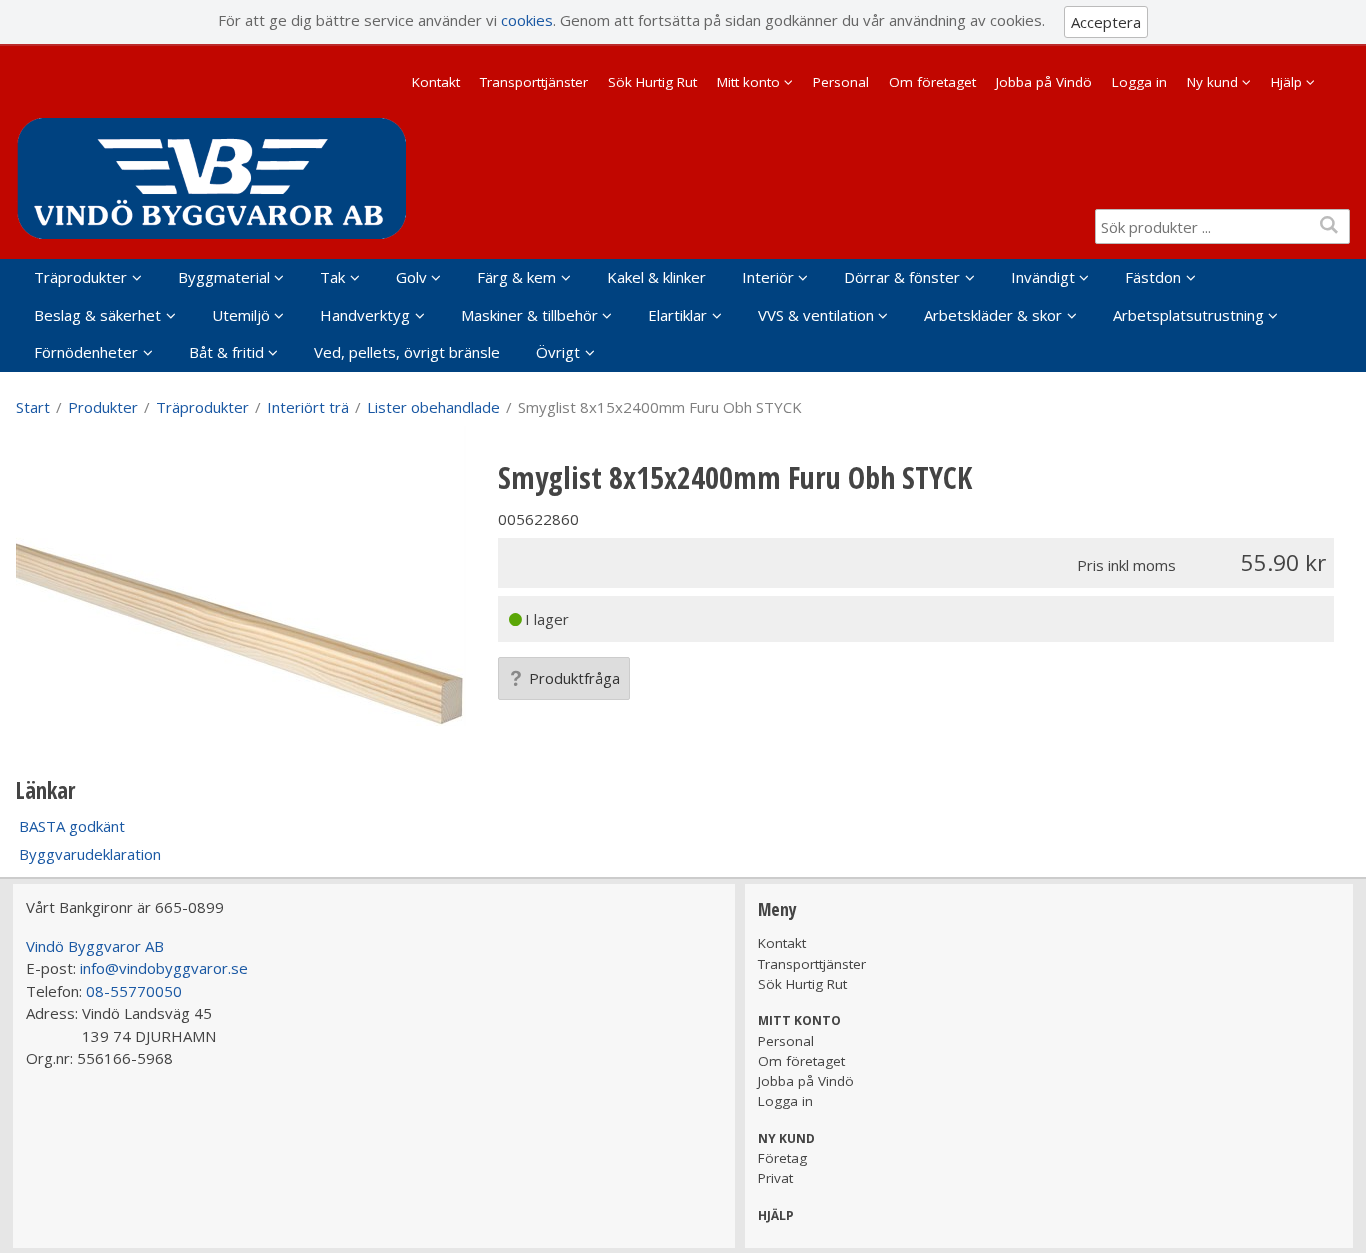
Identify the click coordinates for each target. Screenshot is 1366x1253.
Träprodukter (80, 277)
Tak (332, 277)
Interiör (768, 277)
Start (33, 407)
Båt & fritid (226, 352)
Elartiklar (677, 315)
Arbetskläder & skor (993, 315)
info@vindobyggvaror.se (164, 968)
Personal (841, 82)
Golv (411, 277)
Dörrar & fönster (902, 277)
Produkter (103, 407)
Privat (775, 1178)
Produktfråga (574, 678)
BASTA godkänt (72, 826)
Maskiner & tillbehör (529, 315)
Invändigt (1043, 277)
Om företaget (932, 82)
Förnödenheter (86, 352)
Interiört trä (308, 407)
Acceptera (1106, 22)
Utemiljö (241, 315)
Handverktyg (365, 315)
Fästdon (1153, 277)
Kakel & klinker (656, 277)
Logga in (1139, 82)
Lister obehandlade (433, 407)
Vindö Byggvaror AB (95, 946)
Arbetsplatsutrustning (1188, 315)
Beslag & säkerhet (97, 315)
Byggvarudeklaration (90, 854)
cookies (527, 20)
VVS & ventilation (816, 315)
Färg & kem (516, 277)
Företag (782, 1158)
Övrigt (558, 352)
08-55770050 (134, 991)
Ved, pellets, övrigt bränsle (407, 352)
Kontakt (436, 82)
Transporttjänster (534, 82)
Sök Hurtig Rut (652, 82)
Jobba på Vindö (1044, 82)
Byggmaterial (224, 277)
